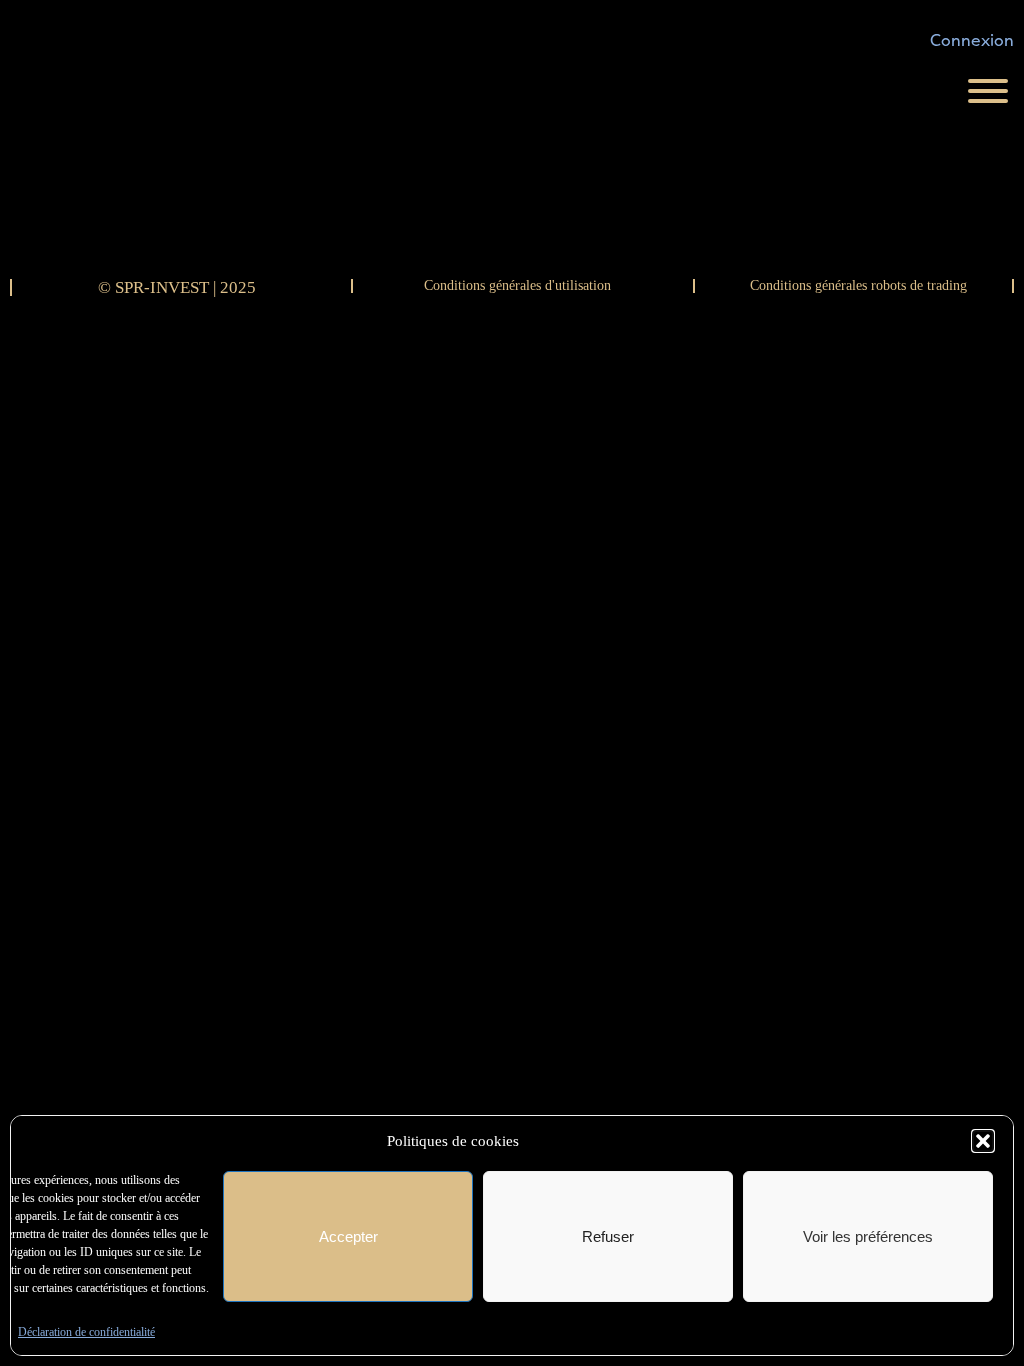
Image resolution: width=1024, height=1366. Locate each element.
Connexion (972, 40)
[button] (983, 1141)
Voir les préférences (868, 1236)
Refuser (608, 1236)
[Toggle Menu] (988, 91)
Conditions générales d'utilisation (517, 285)
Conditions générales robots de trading (858, 285)
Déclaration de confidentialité (86, 1332)
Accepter (348, 1236)
